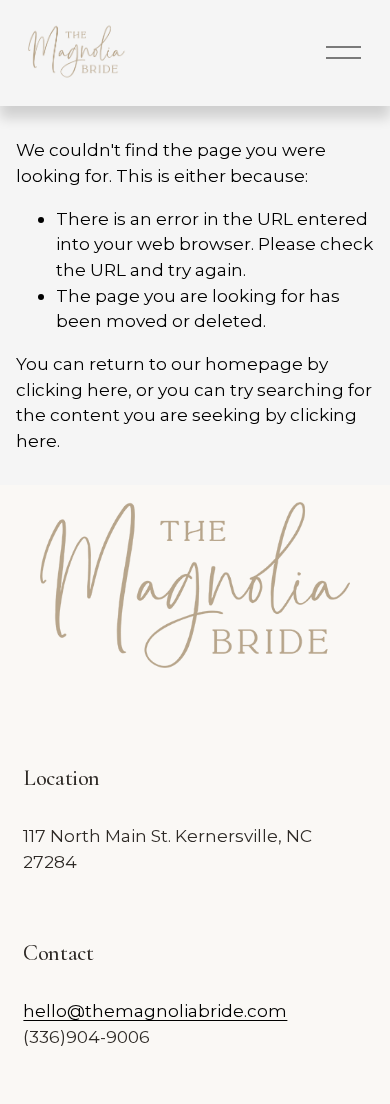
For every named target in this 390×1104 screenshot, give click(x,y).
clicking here (72, 389)
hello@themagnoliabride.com (155, 1010)
